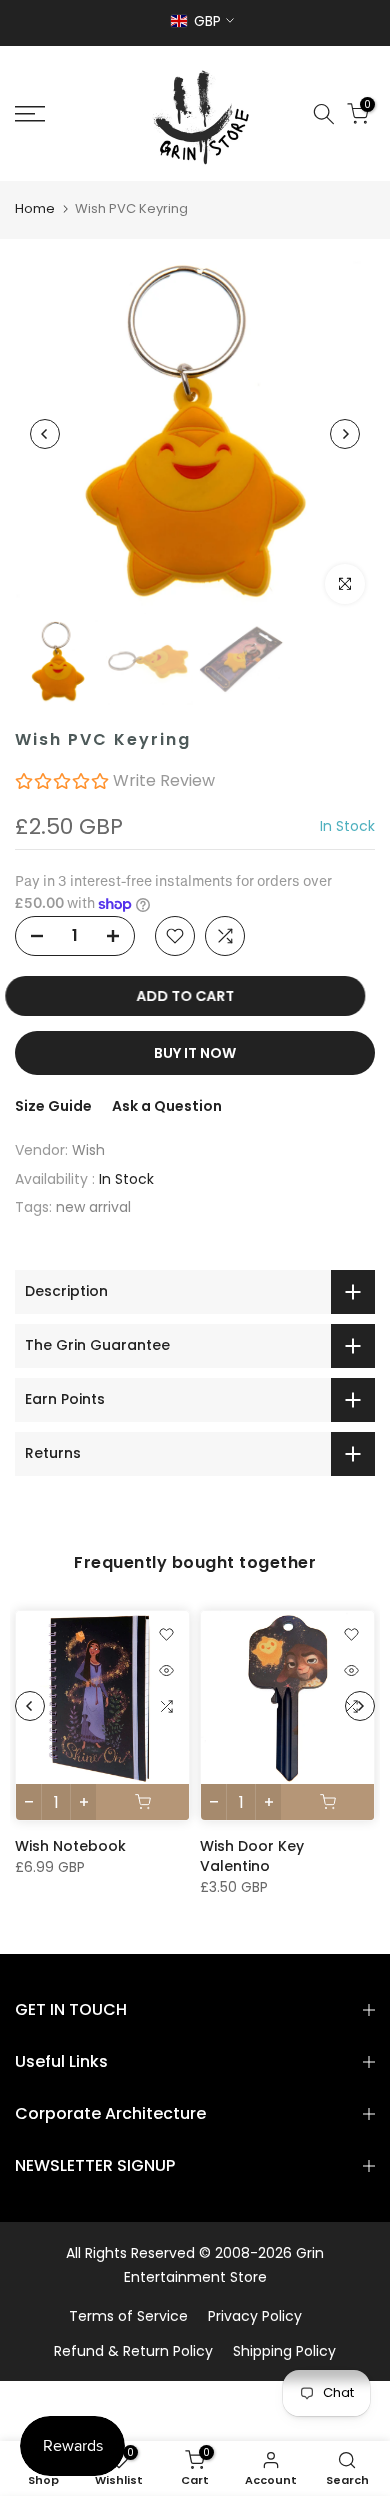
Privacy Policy (255, 2316)
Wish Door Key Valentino (252, 1856)
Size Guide (53, 1106)
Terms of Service (128, 2316)
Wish (88, 1150)
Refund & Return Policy (133, 2351)
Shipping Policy (284, 2351)
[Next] (345, 434)
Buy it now (195, 1053)
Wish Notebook (70, 1846)
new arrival (93, 1207)
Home (35, 208)
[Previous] (45, 434)
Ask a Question (167, 1106)
